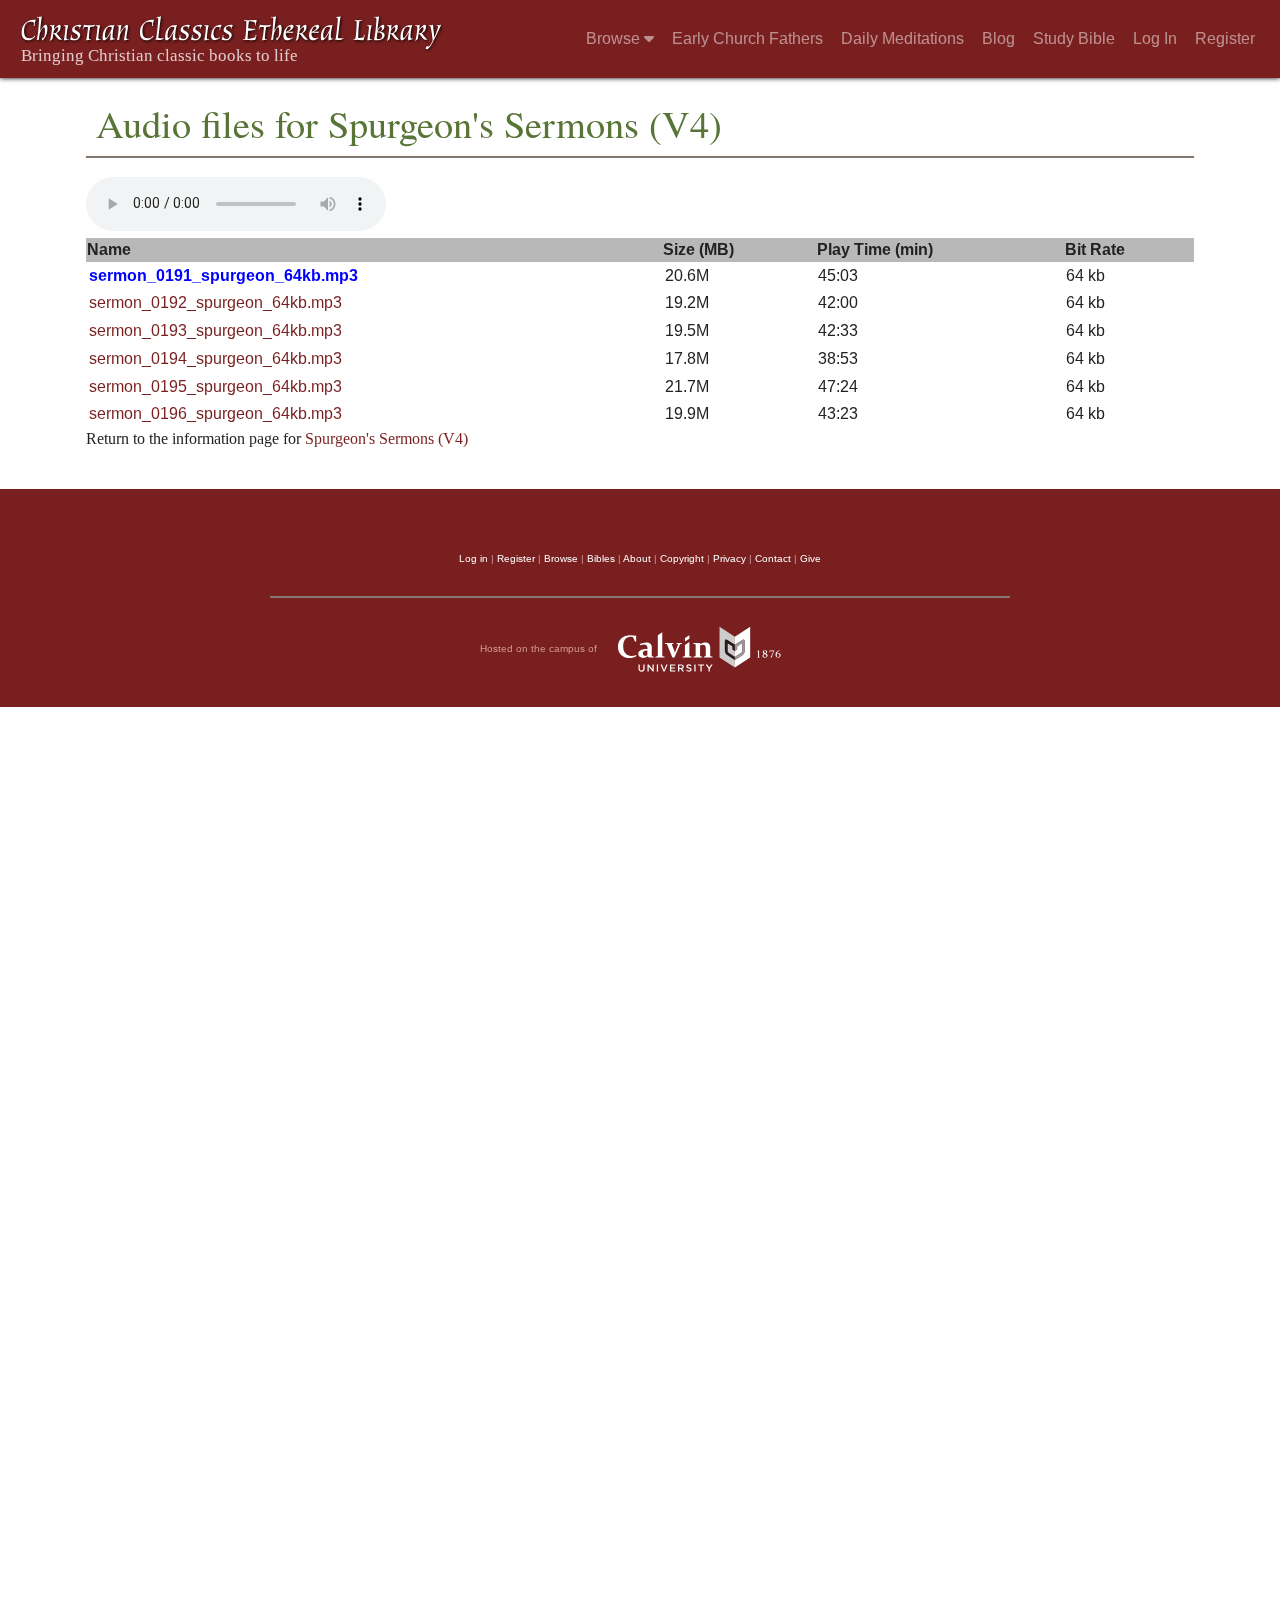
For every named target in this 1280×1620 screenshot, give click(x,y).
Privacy (729, 558)
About (637, 558)
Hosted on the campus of (540, 648)
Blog (998, 38)
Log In (1155, 38)
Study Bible (1074, 38)
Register (1225, 38)
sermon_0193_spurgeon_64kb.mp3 (215, 330)
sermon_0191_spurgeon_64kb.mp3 (223, 275)
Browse (615, 38)
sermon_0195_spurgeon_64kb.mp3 (215, 386)
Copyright (682, 558)
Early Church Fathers (747, 38)
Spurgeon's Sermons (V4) (386, 438)
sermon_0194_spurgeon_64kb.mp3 (215, 358)
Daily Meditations (902, 38)
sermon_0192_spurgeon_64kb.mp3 (215, 302)
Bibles (601, 558)
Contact (773, 558)
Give (810, 558)
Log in (473, 558)
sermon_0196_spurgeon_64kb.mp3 (215, 413)
